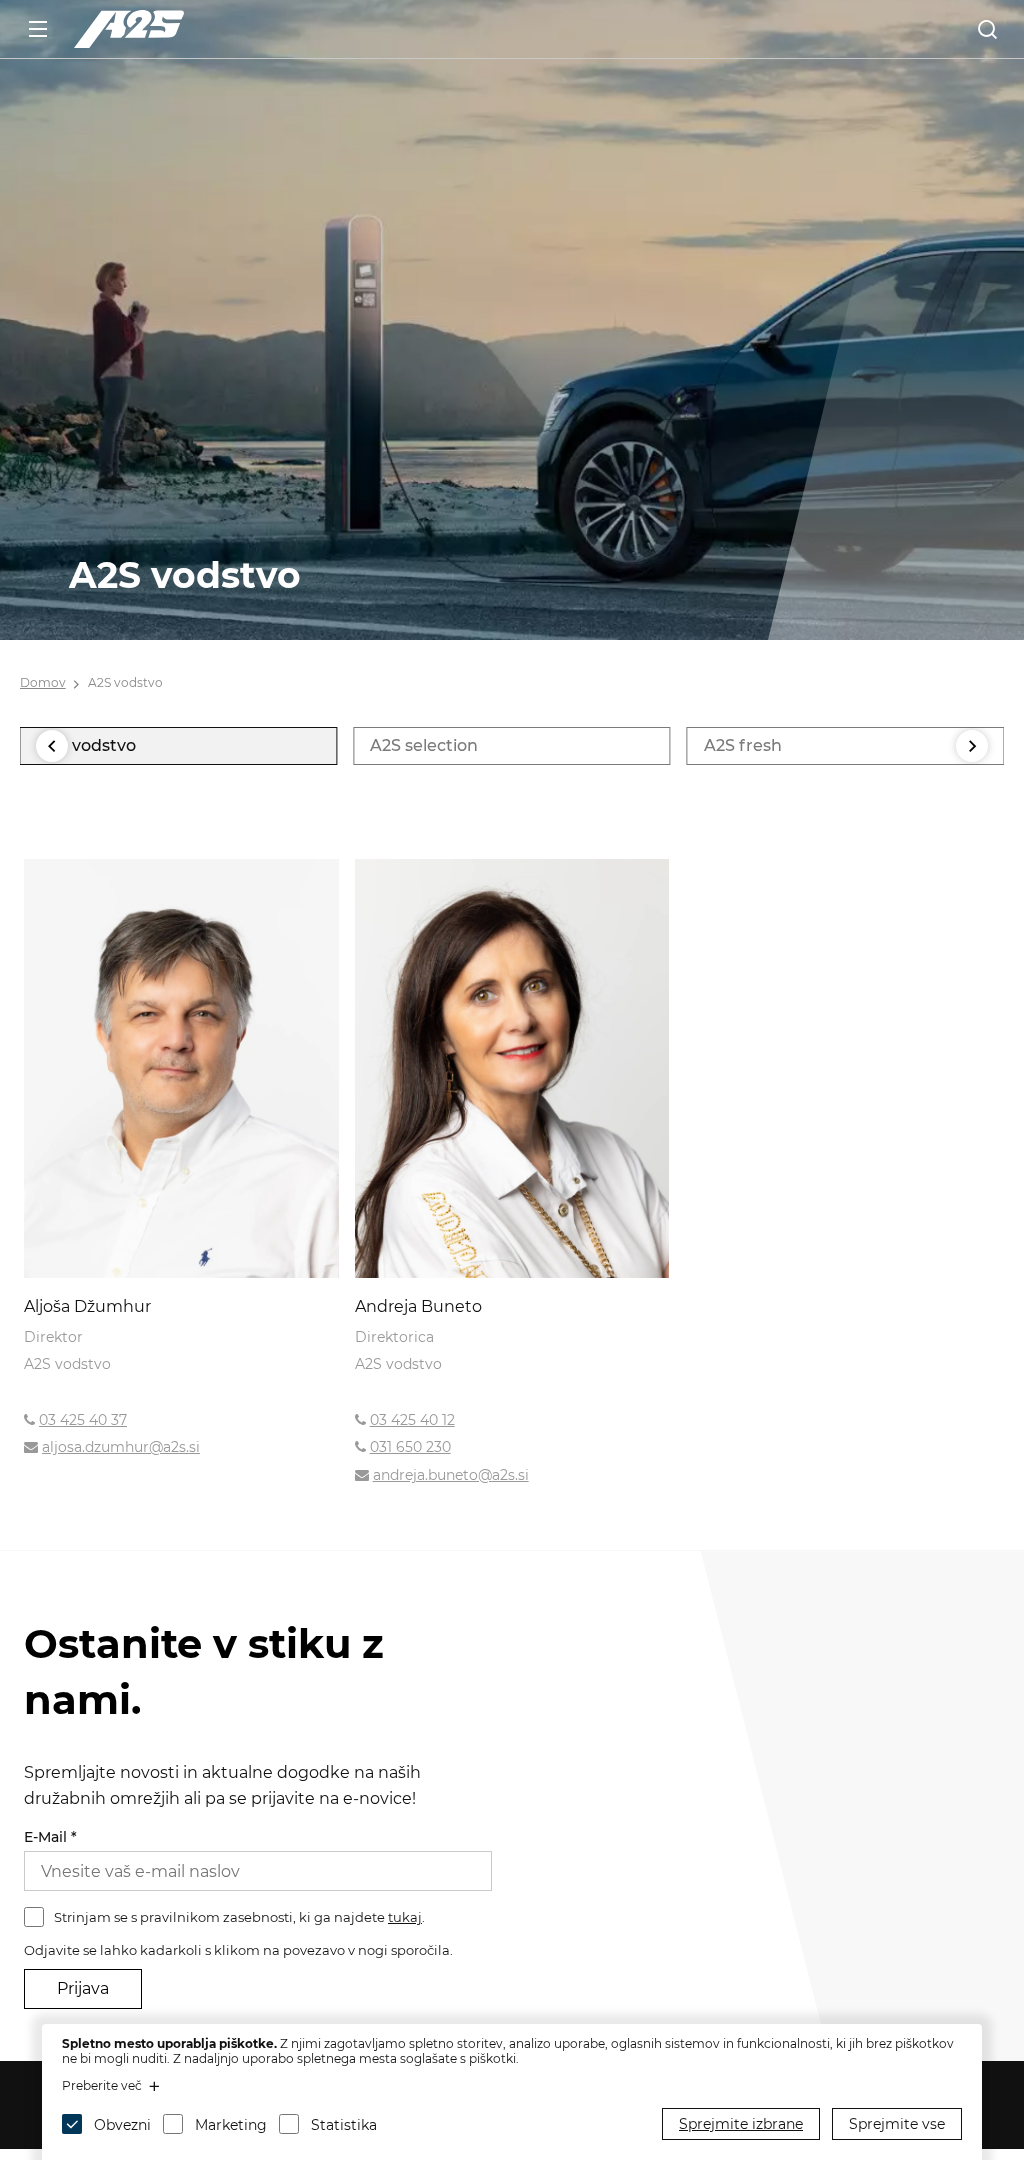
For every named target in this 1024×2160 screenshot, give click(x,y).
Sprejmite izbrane (741, 2124)
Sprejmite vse (897, 2124)
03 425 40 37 (83, 1420)
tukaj (405, 1917)
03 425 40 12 (412, 1420)
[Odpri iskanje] (987, 29)
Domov (43, 682)
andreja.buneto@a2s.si (451, 1475)
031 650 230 (410, 1447)
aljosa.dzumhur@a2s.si (121, 1447)
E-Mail (50, 1837)
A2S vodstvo (125, 682)
